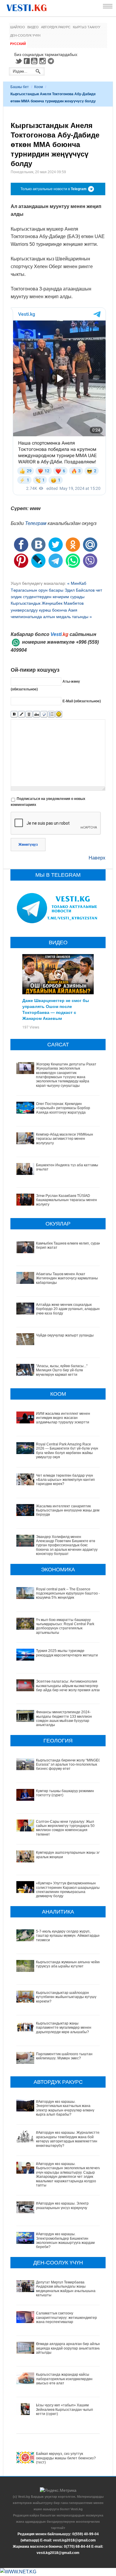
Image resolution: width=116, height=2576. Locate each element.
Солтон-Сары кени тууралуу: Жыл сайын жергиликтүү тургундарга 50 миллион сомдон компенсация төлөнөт (65, 1828)
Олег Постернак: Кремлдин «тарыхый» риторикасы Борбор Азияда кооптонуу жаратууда (63, 1108)
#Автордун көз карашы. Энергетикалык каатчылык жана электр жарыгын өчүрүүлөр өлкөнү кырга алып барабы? (65, 2108)
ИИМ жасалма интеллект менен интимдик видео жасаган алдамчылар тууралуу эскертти (63, 1418)
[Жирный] (14, 714)
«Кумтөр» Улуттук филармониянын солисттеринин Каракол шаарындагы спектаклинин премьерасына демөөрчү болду (68, 1890)
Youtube (35, 61)
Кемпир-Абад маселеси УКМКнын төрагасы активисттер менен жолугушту (65, 1139)
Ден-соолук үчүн (25, 35)
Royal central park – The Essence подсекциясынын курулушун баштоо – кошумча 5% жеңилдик (68, 1593)
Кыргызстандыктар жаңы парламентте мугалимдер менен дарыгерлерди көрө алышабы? (64, 2028)
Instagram (43, 61)
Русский (18, 44)
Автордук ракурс (56, 27)
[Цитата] (44, 714)
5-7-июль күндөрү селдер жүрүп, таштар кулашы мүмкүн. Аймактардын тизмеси (68, 1936)
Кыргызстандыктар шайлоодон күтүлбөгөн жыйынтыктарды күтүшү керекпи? (66, 1997)
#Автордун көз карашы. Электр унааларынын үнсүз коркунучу (62, 2205)
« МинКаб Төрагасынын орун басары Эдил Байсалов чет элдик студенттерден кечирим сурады (56, 590)
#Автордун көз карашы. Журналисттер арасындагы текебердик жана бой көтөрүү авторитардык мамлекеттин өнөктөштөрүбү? (69, 2139)
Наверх (97, 858)
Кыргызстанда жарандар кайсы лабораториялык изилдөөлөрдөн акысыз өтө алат (64, 2379)
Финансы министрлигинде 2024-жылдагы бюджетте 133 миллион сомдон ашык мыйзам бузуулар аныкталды (64, 1718)
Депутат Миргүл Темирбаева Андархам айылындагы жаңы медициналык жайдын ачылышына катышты (66, 2289)
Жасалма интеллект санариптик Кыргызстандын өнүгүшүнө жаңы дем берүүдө (68, 1510)
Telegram (52, 61)
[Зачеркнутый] (36, 714)
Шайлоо (18, 27)
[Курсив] (22, 714)
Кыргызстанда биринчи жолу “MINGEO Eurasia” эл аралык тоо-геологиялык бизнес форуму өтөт (69, 1765)
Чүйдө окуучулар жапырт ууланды (65, 1335)
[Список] (51, 714)
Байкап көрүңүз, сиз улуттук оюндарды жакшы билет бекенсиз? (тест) (66, 2458)
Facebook (27, 61)
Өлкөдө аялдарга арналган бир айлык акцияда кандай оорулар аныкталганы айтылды (69, 2348)
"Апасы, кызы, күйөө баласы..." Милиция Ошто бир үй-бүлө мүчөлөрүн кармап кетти (62, 1370)
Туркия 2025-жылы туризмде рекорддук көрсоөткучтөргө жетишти (67, 1653)
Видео (33, 27)
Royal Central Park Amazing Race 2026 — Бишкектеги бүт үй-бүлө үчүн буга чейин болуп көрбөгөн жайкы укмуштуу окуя (67, 1451)
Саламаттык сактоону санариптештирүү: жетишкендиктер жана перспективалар (66, 2318)
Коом (39, 87)
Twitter (18, 61)
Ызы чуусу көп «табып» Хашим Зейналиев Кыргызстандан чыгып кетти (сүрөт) (65, 2409)
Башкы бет (20, 87)
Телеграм (36, 523)
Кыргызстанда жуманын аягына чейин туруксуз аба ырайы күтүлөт (68, 1964)
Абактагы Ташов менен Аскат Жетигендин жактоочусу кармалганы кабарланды (67, 1278)
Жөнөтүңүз (28, 845)
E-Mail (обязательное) (82, 701)
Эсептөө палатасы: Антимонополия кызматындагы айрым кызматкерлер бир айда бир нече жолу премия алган (68, 1686)
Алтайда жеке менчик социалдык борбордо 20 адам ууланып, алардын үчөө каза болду (68, 1309)
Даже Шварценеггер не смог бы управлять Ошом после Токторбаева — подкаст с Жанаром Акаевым (56, 1009)
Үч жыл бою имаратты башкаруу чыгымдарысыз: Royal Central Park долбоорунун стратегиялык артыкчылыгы (65, 1626)
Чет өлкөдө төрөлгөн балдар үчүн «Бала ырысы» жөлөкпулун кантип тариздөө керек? (65, 1480)
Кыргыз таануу (87, 27)
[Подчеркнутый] (29, 714)
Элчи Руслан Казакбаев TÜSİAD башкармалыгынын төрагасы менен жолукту (66, 1200)
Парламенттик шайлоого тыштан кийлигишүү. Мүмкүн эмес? (64, 2056)
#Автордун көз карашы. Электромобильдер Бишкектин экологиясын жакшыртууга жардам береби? (65, 2240)
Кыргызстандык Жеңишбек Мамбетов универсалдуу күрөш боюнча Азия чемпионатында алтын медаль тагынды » (51, 610)
